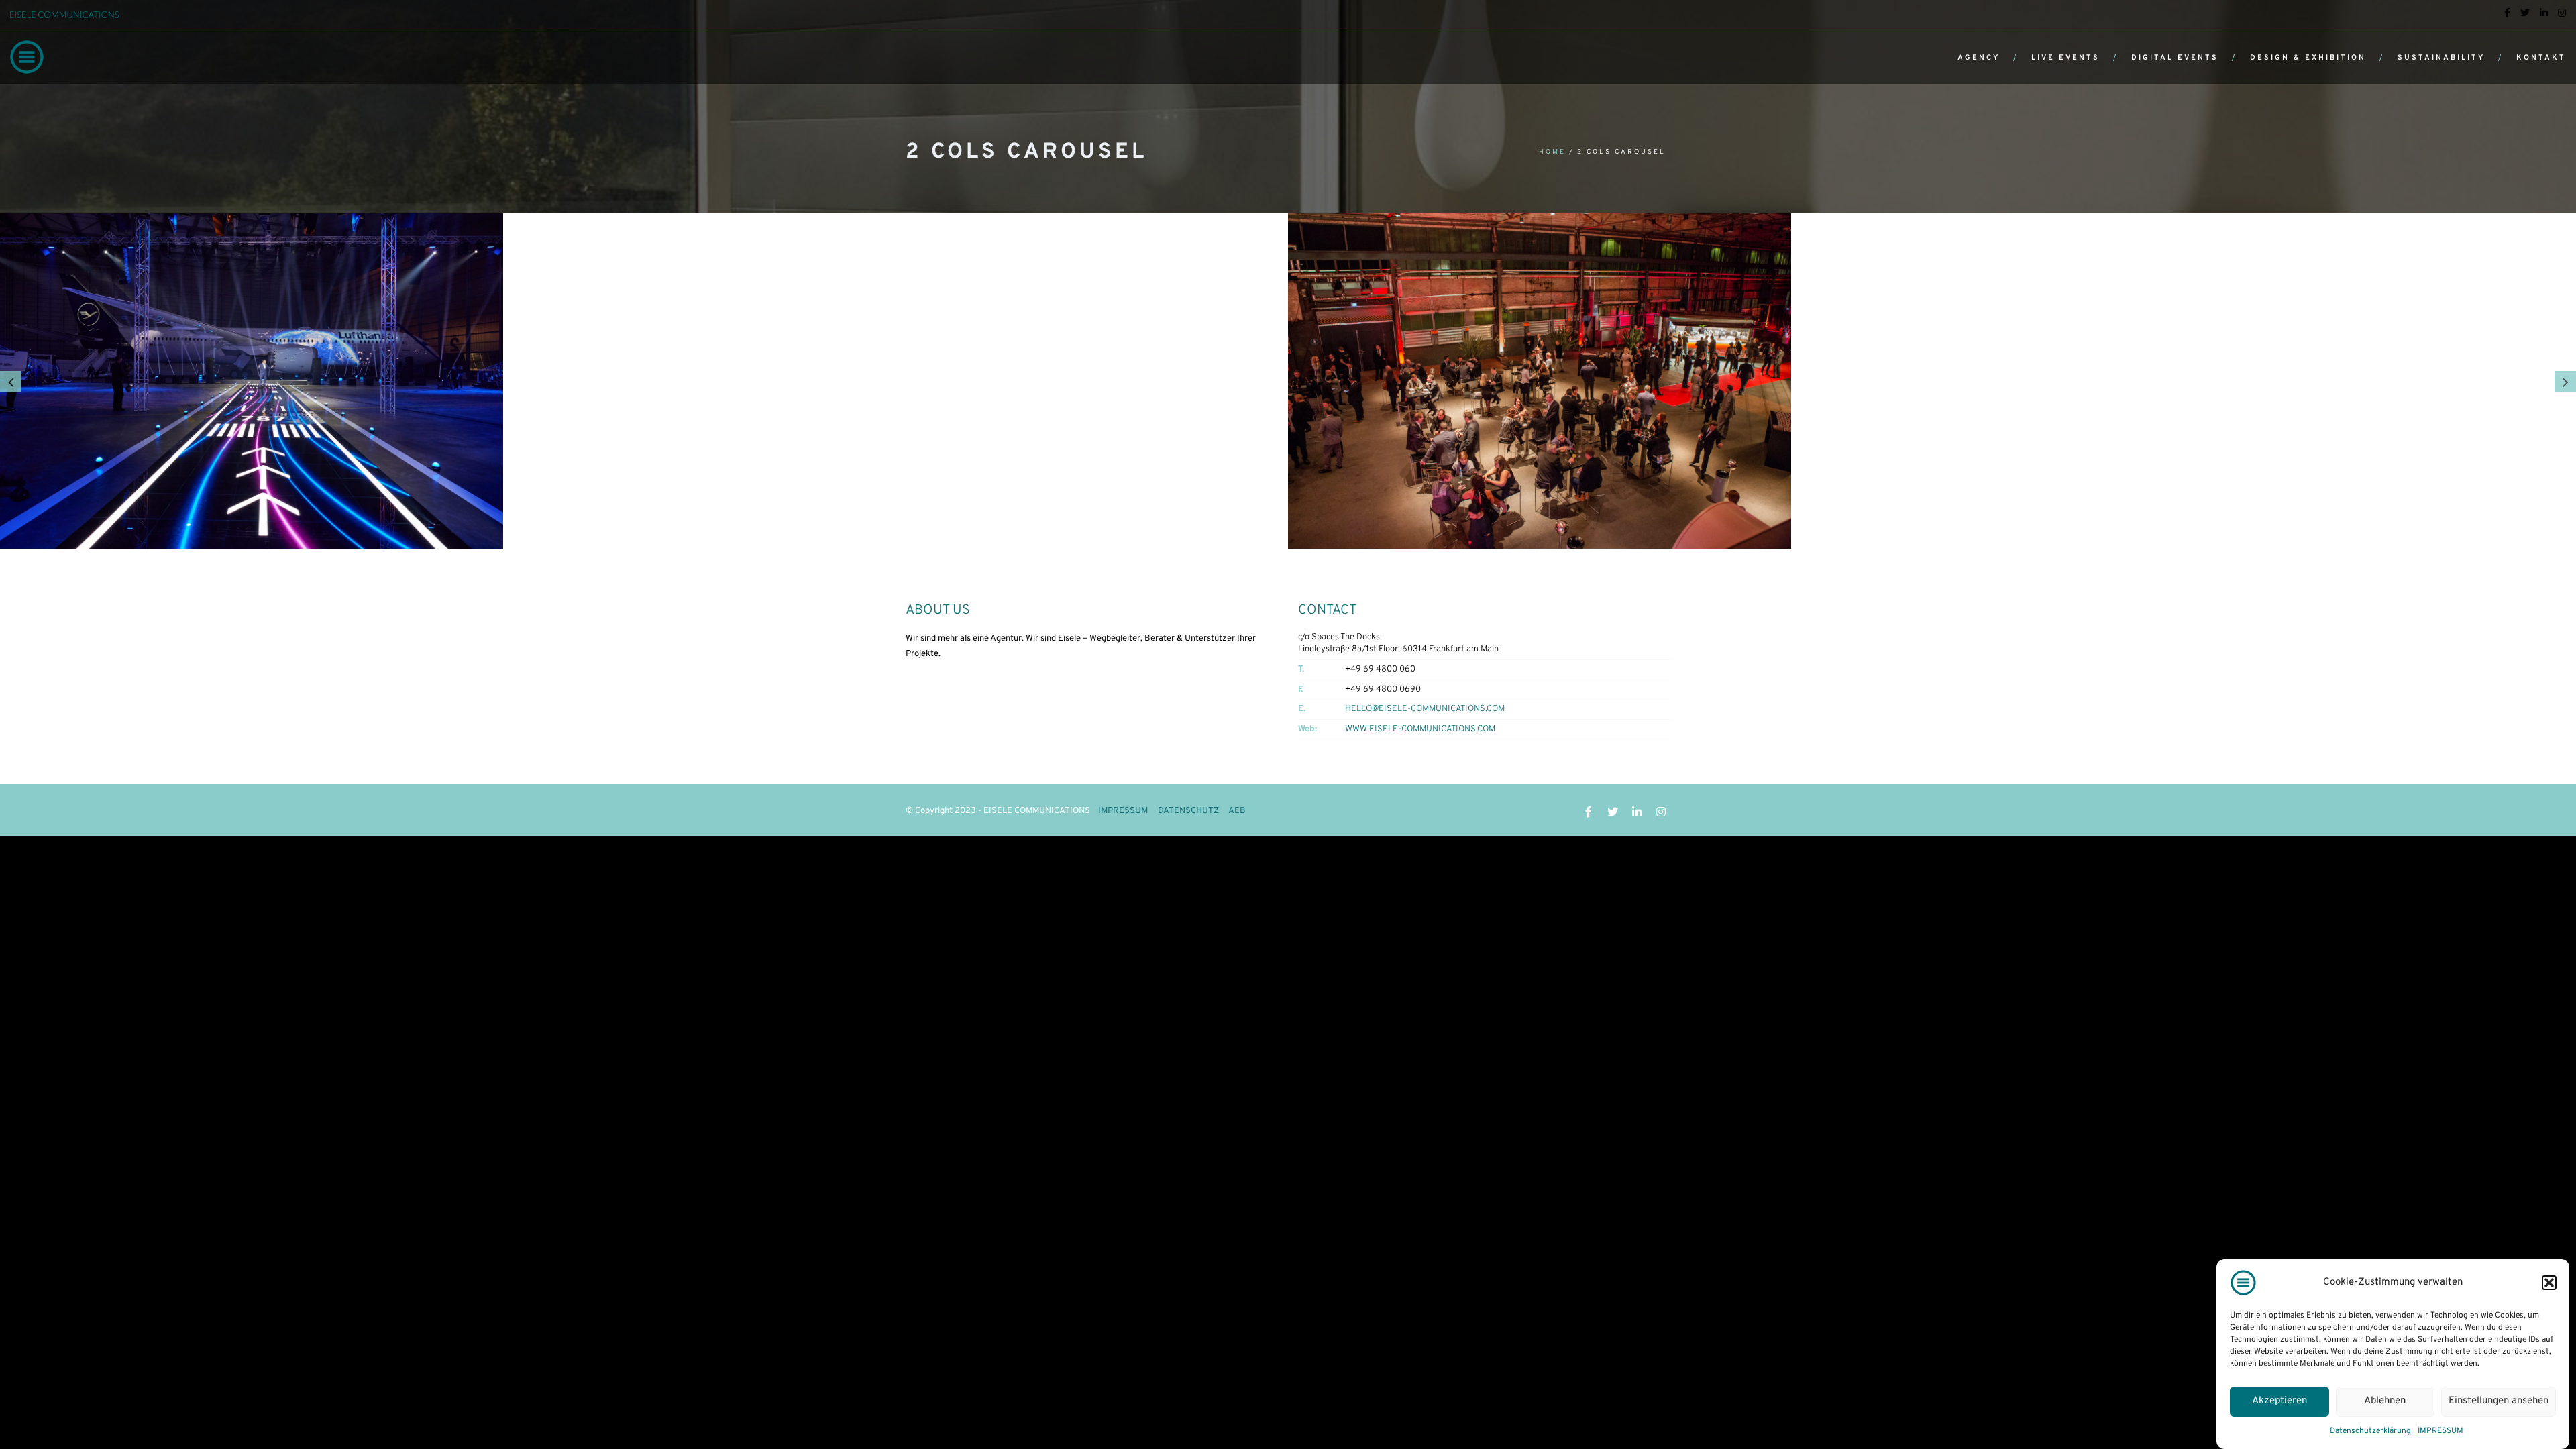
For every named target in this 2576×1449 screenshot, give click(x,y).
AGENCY (1979, 58)
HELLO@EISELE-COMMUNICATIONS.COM (1425, 709)
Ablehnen (2385, 1401)
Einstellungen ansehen (2499, 1401)
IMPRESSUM (2440, 1431)
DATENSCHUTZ (1188, 811)
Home (1552, 152)
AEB (1237, 811)
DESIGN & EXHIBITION (2308, 58)
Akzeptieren (2279, 1401)
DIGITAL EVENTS (2175, 58)
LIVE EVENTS (2065, 58)
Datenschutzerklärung (2370, 1431)
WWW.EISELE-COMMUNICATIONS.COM (1420, 729)
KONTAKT (2541, 58)
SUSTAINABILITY (2441, 58)
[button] (2549, 1283)
